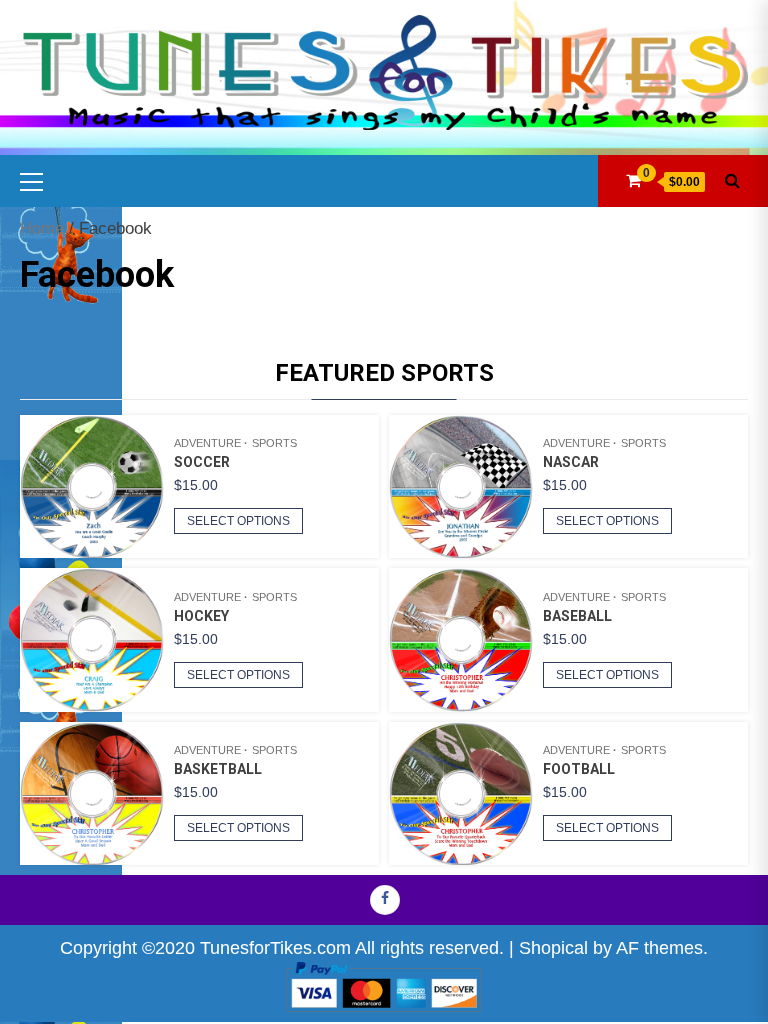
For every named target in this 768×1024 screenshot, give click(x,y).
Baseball (577, 616)
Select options (238, 521)
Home (42, 228)
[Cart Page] (633, 180)
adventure (207, 443)
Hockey (201, 616)
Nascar (571, 462)
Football (579, 769)
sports (274, 443)
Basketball (218, 769)
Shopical (553, 948)
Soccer (202, 462)
